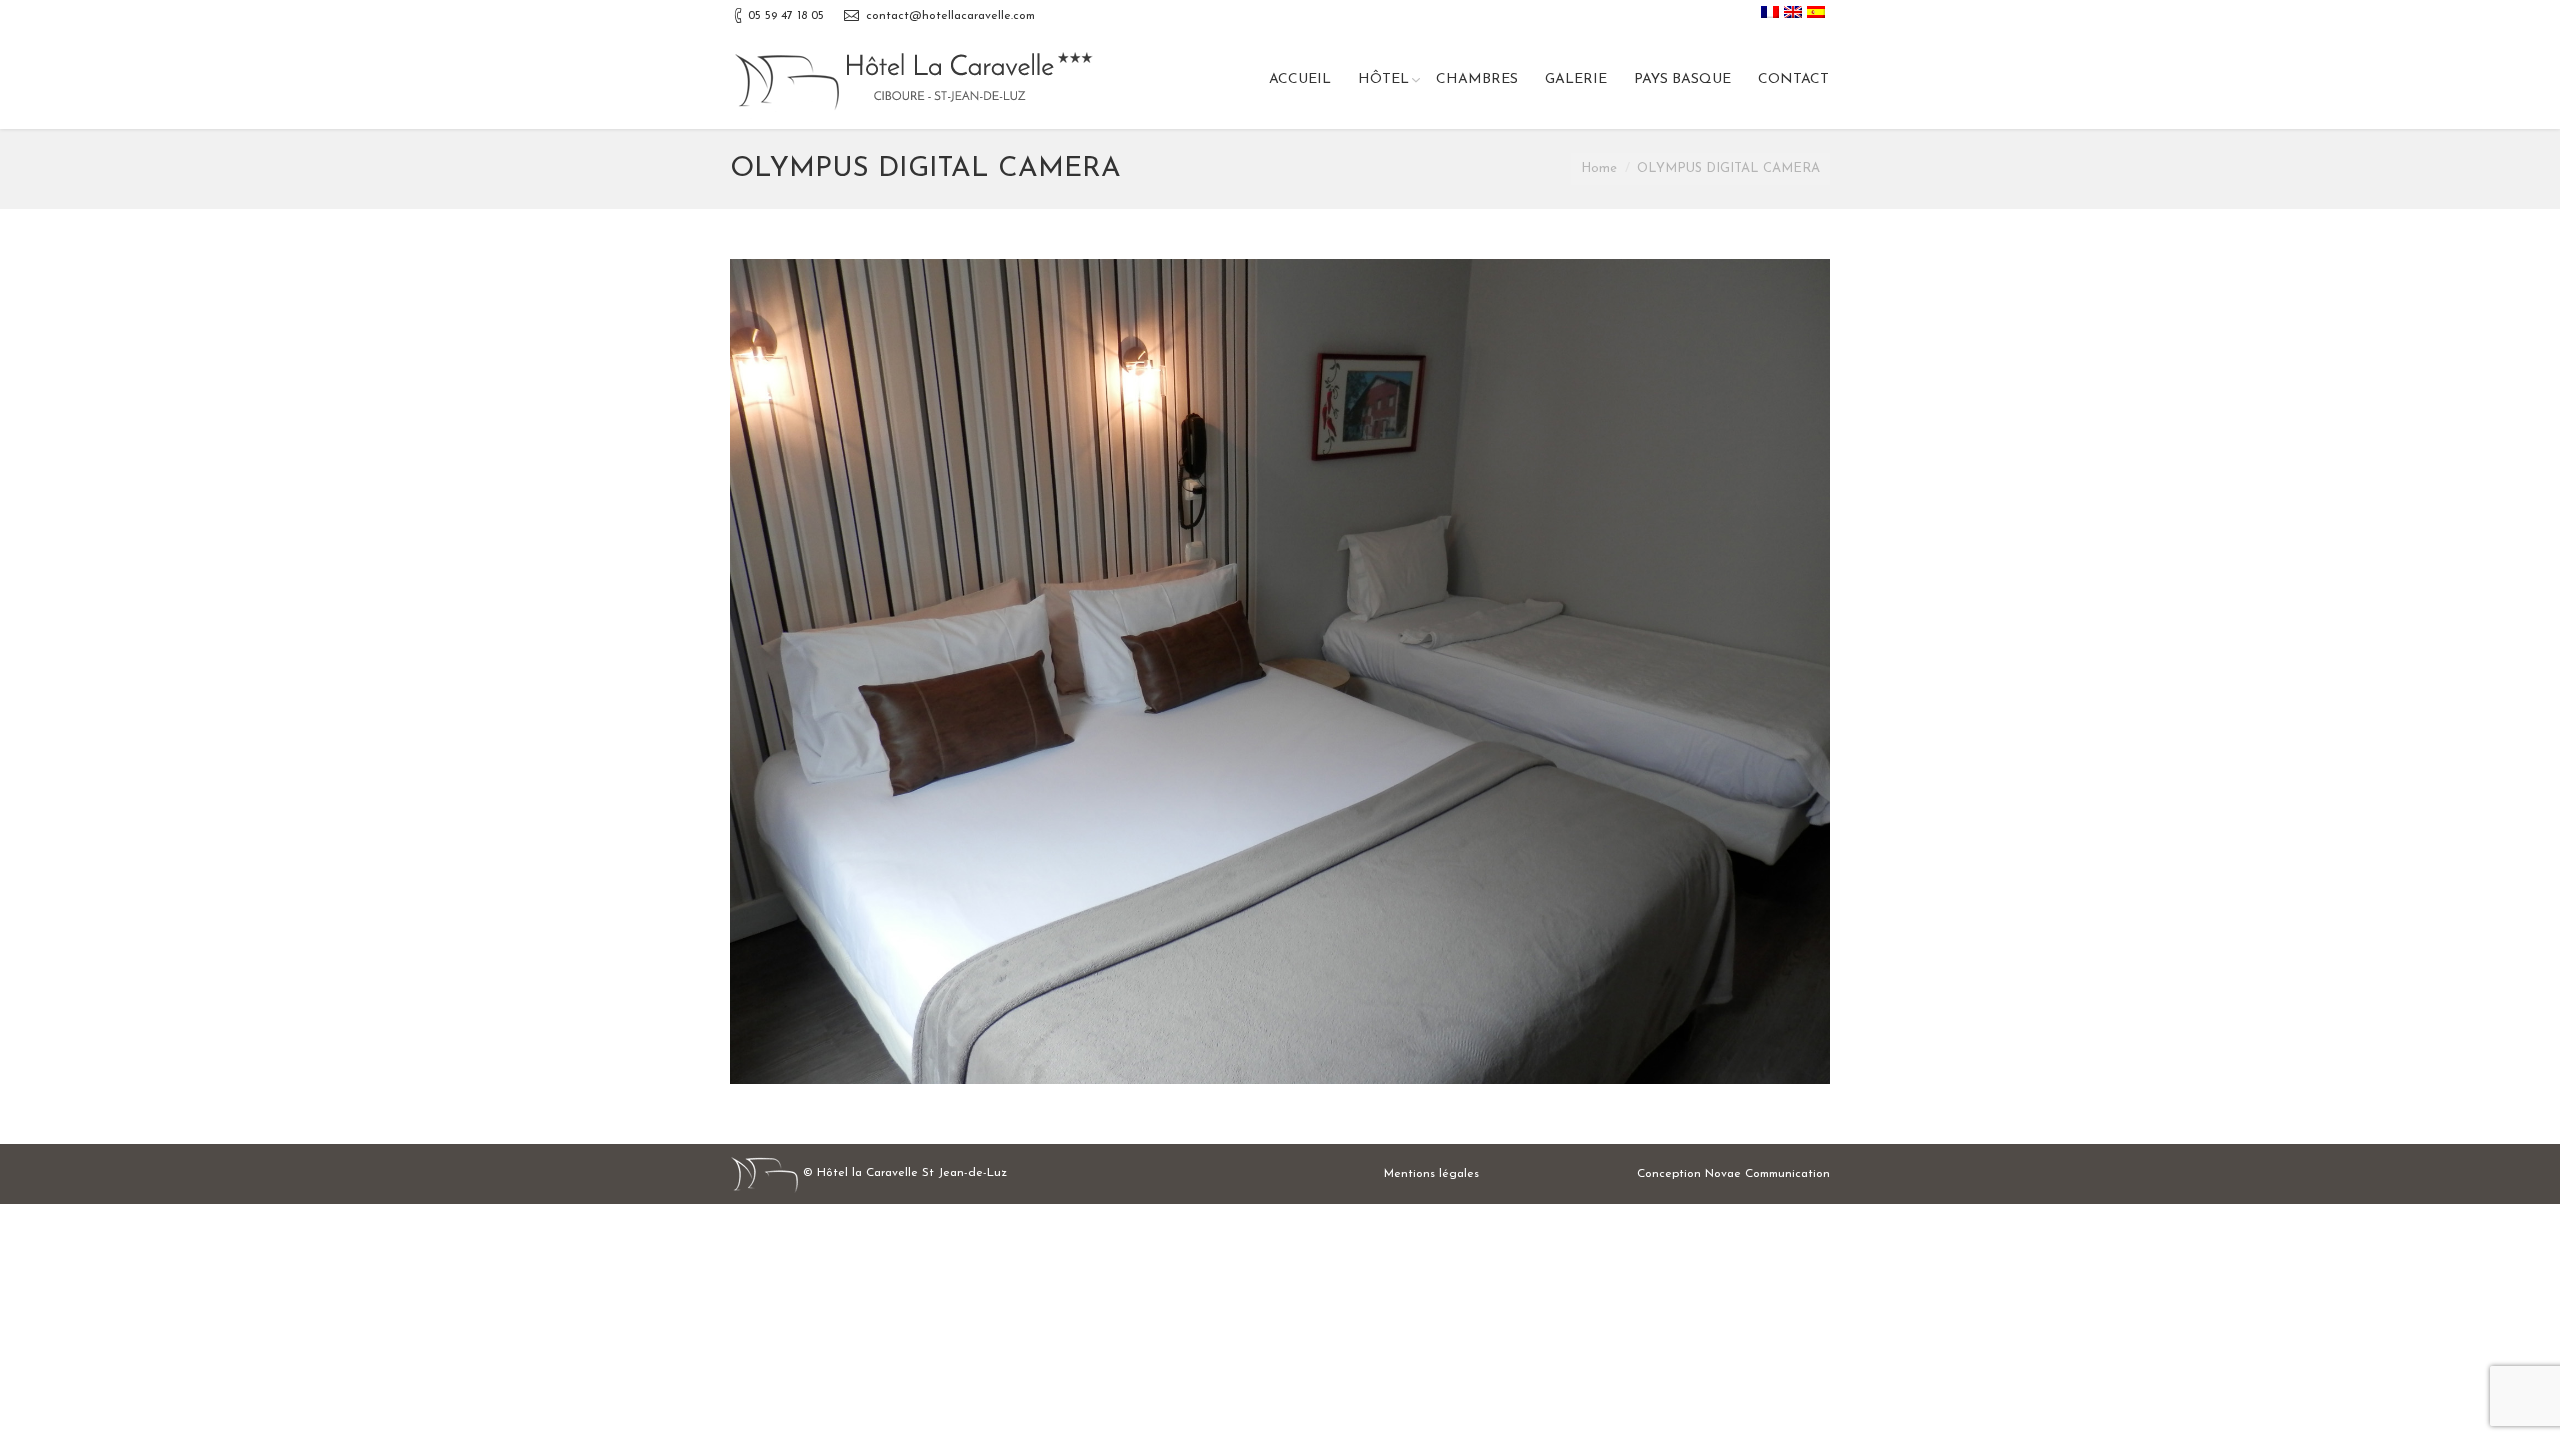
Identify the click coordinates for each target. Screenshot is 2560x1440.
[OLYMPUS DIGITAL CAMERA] (1280, 671)
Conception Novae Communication (1733, 1174)
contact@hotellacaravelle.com (950, 16)
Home (1599, 168)
